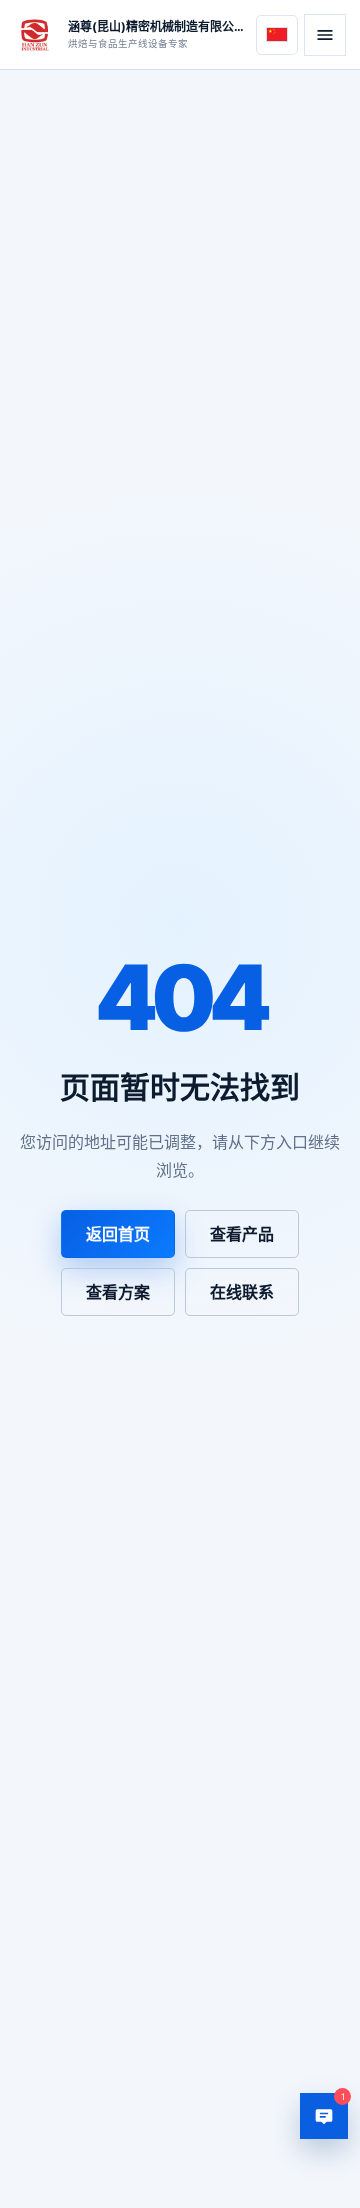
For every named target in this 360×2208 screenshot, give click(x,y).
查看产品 (242, 1234)
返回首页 (118, 1234)
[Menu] (325, 35)
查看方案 (118, 1292)
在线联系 (242, 1292)
